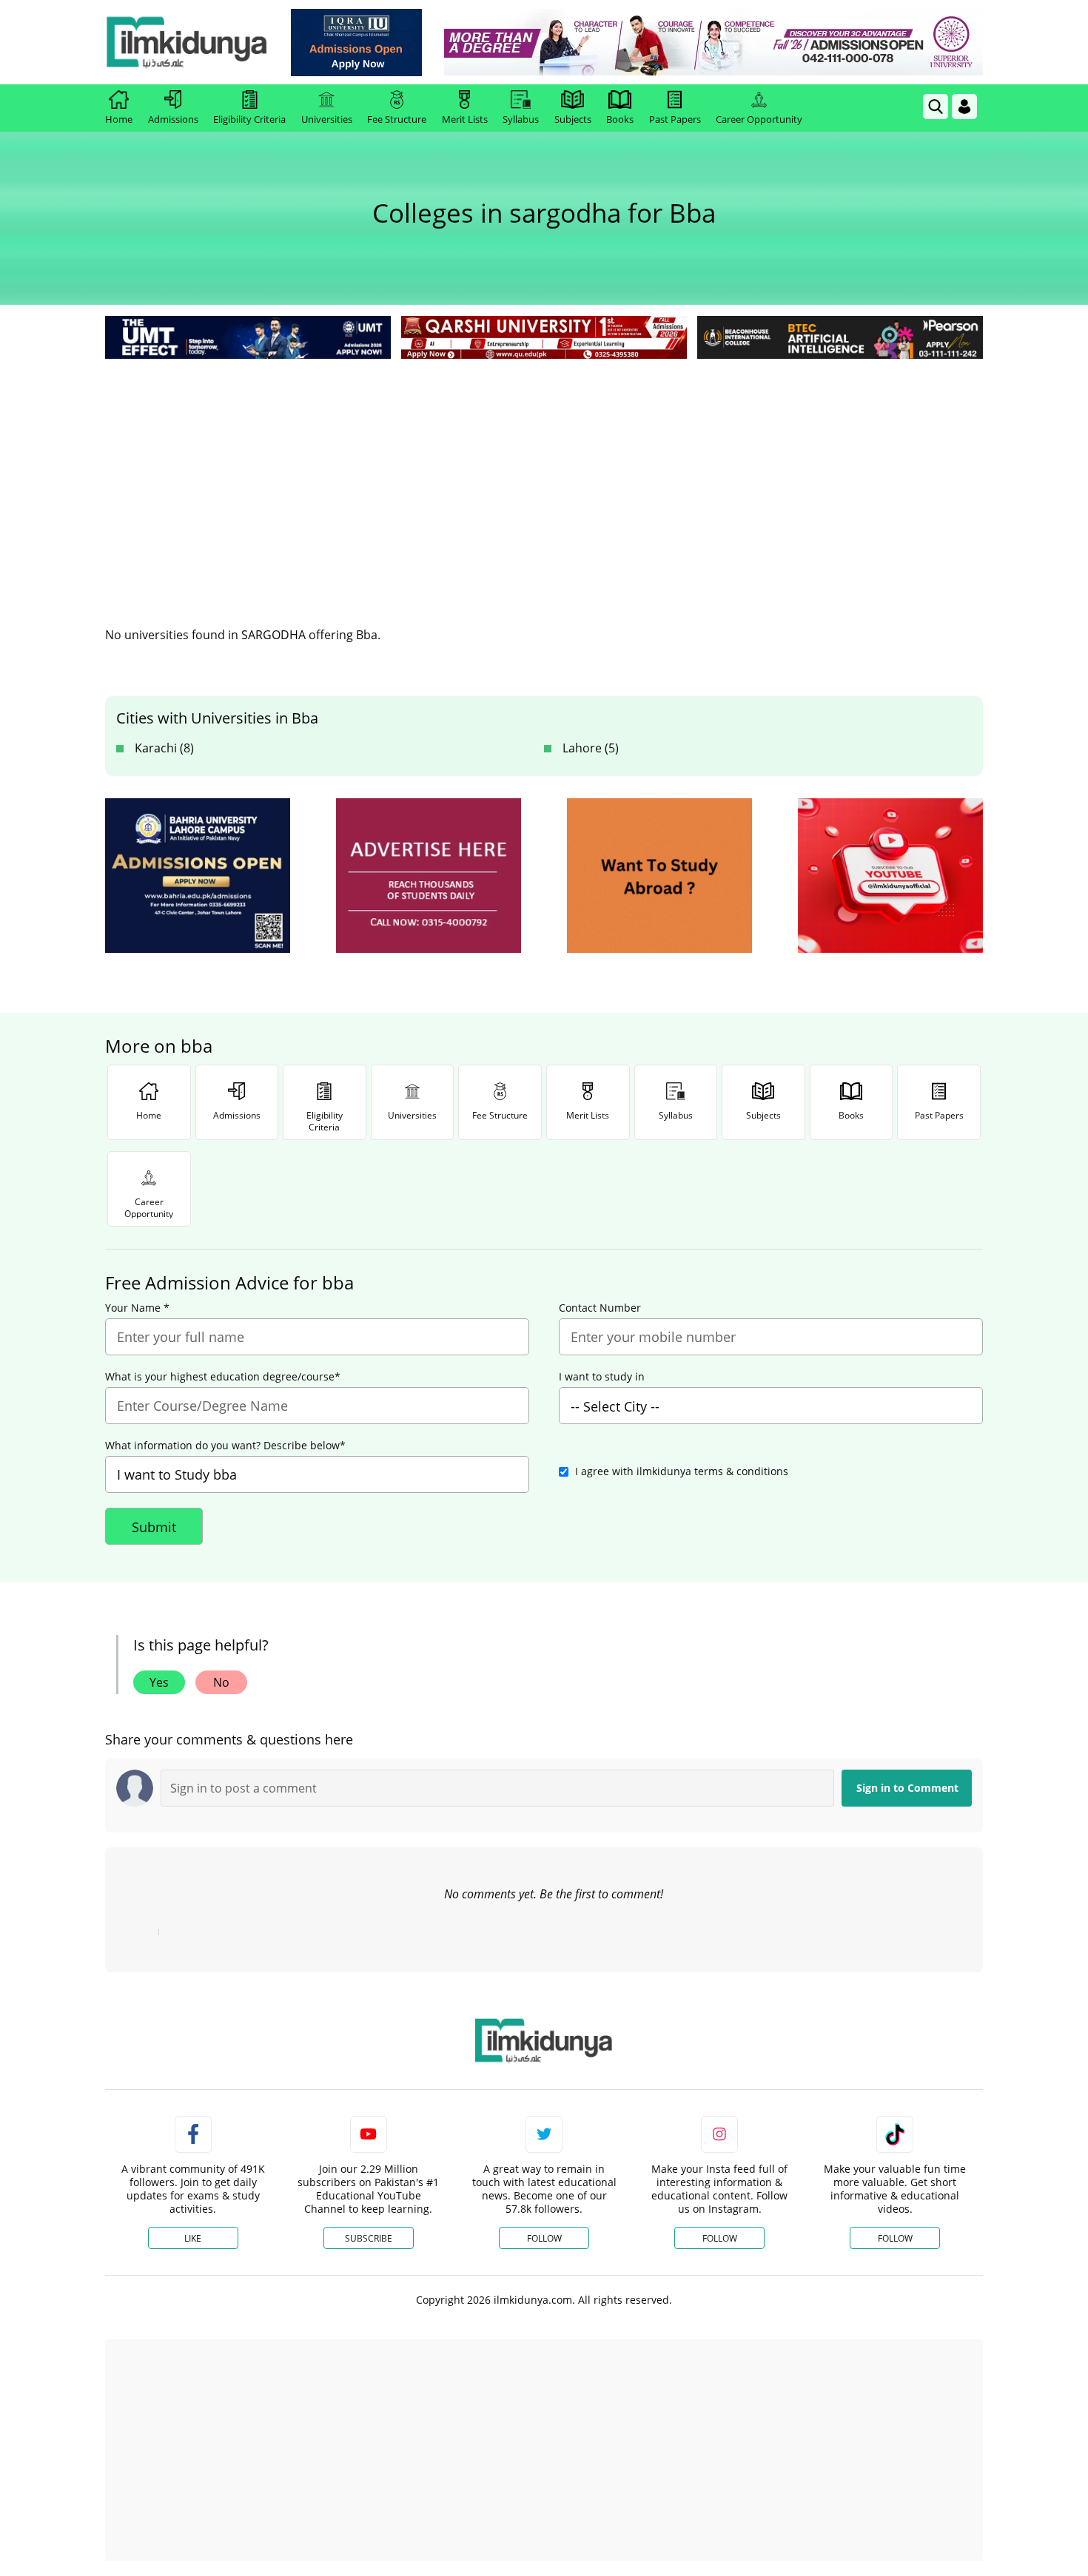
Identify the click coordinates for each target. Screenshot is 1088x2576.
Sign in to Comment (907, 1788)
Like (193, 2238)
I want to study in (602, 1377)
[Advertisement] (544, 473)
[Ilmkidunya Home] (187, 42)
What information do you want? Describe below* (225, 1446)
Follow (544, 2238)
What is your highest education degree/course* (223, 1377)
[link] (356, 43)
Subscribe (369, 2238)
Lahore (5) (591, 748)
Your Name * (137, 1308)
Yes (159, 1682)
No (221, 1682)
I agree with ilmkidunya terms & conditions (682, 1471)
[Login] (964, 107)
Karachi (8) (164, 748)
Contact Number (600, 1308)
